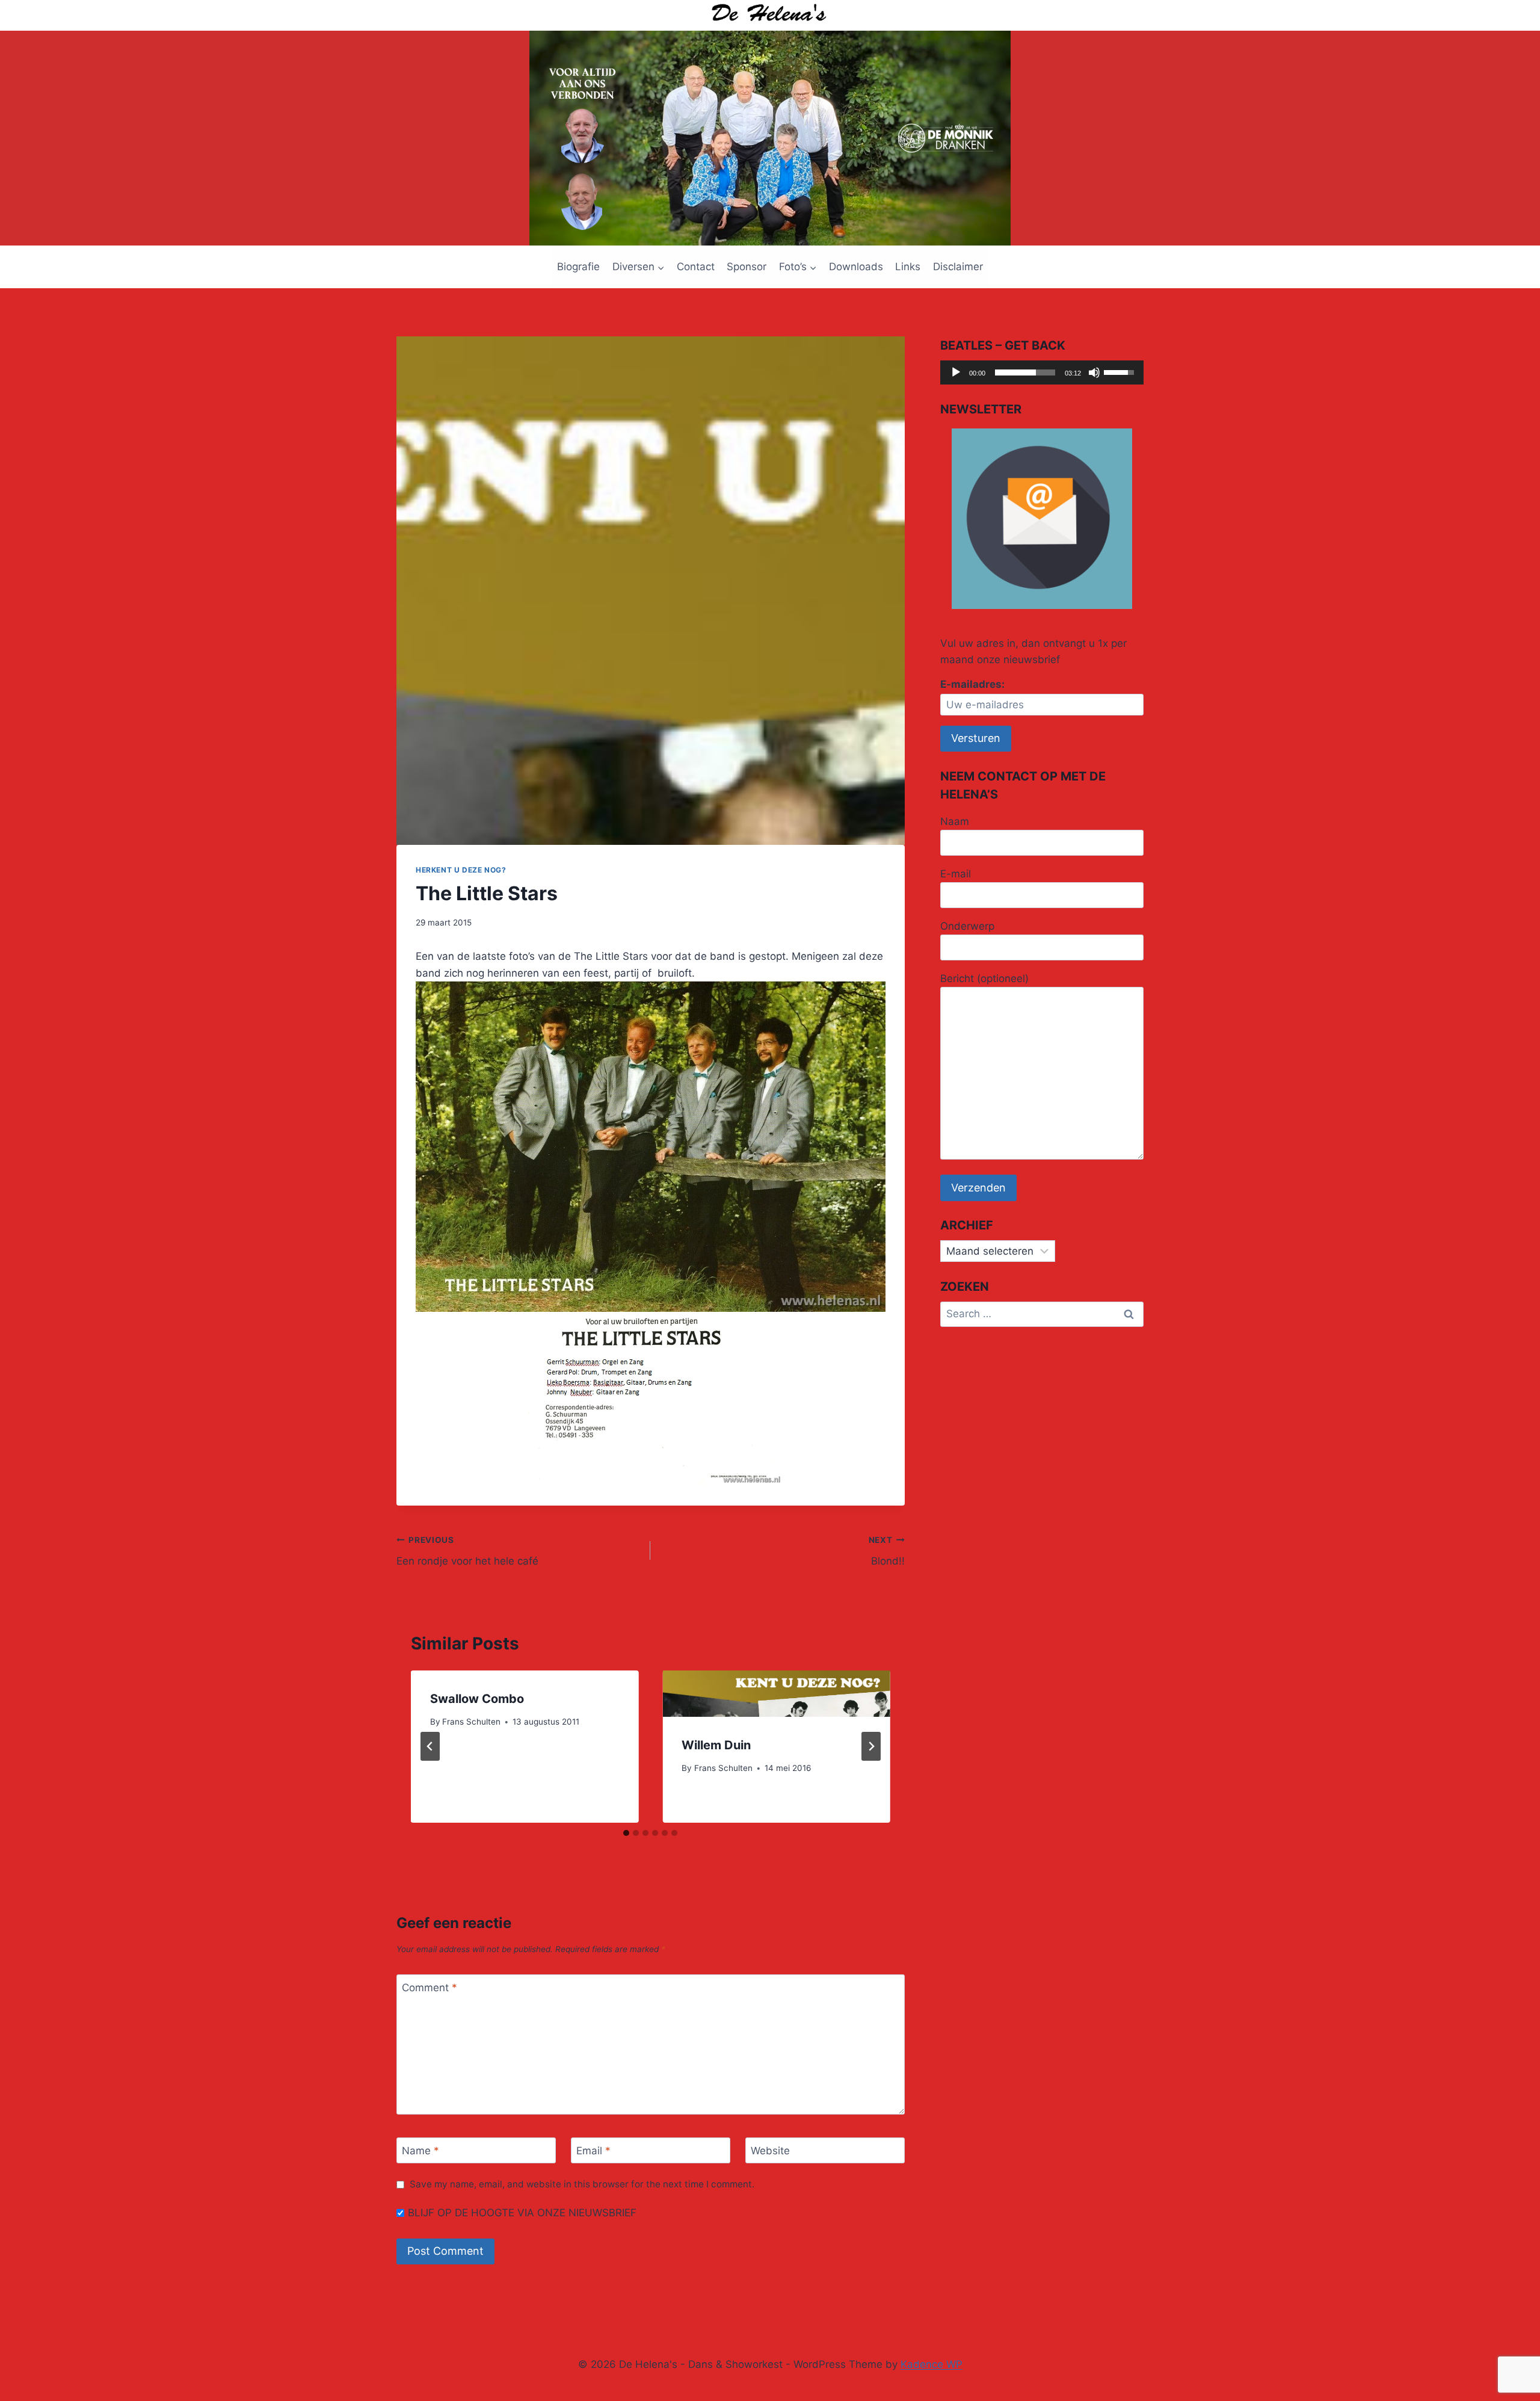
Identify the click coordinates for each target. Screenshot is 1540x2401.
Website (770, 2151)
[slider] (1025, 372)
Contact (696, 267)
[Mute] (1094, 372)
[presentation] (776, 1694)
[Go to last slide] (430, 1746)
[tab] (626, 1833)
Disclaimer (958, 267)
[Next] (871, 1746)
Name (420, 2151)
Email (593, 2151)
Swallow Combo (477, 1699)
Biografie (578, 267)
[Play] (956, 372)
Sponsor (747, 267)
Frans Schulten (471, 1722)
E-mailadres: (972, 684)
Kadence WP (932, 2364)
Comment (430, 1988)
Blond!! (886, 1551)
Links (908, 267)
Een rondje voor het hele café (467, 1551)
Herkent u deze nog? (461, 870)
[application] (1042, 372)
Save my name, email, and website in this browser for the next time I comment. (582, 2184)
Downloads (856, 267)
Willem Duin (716, 1745)
